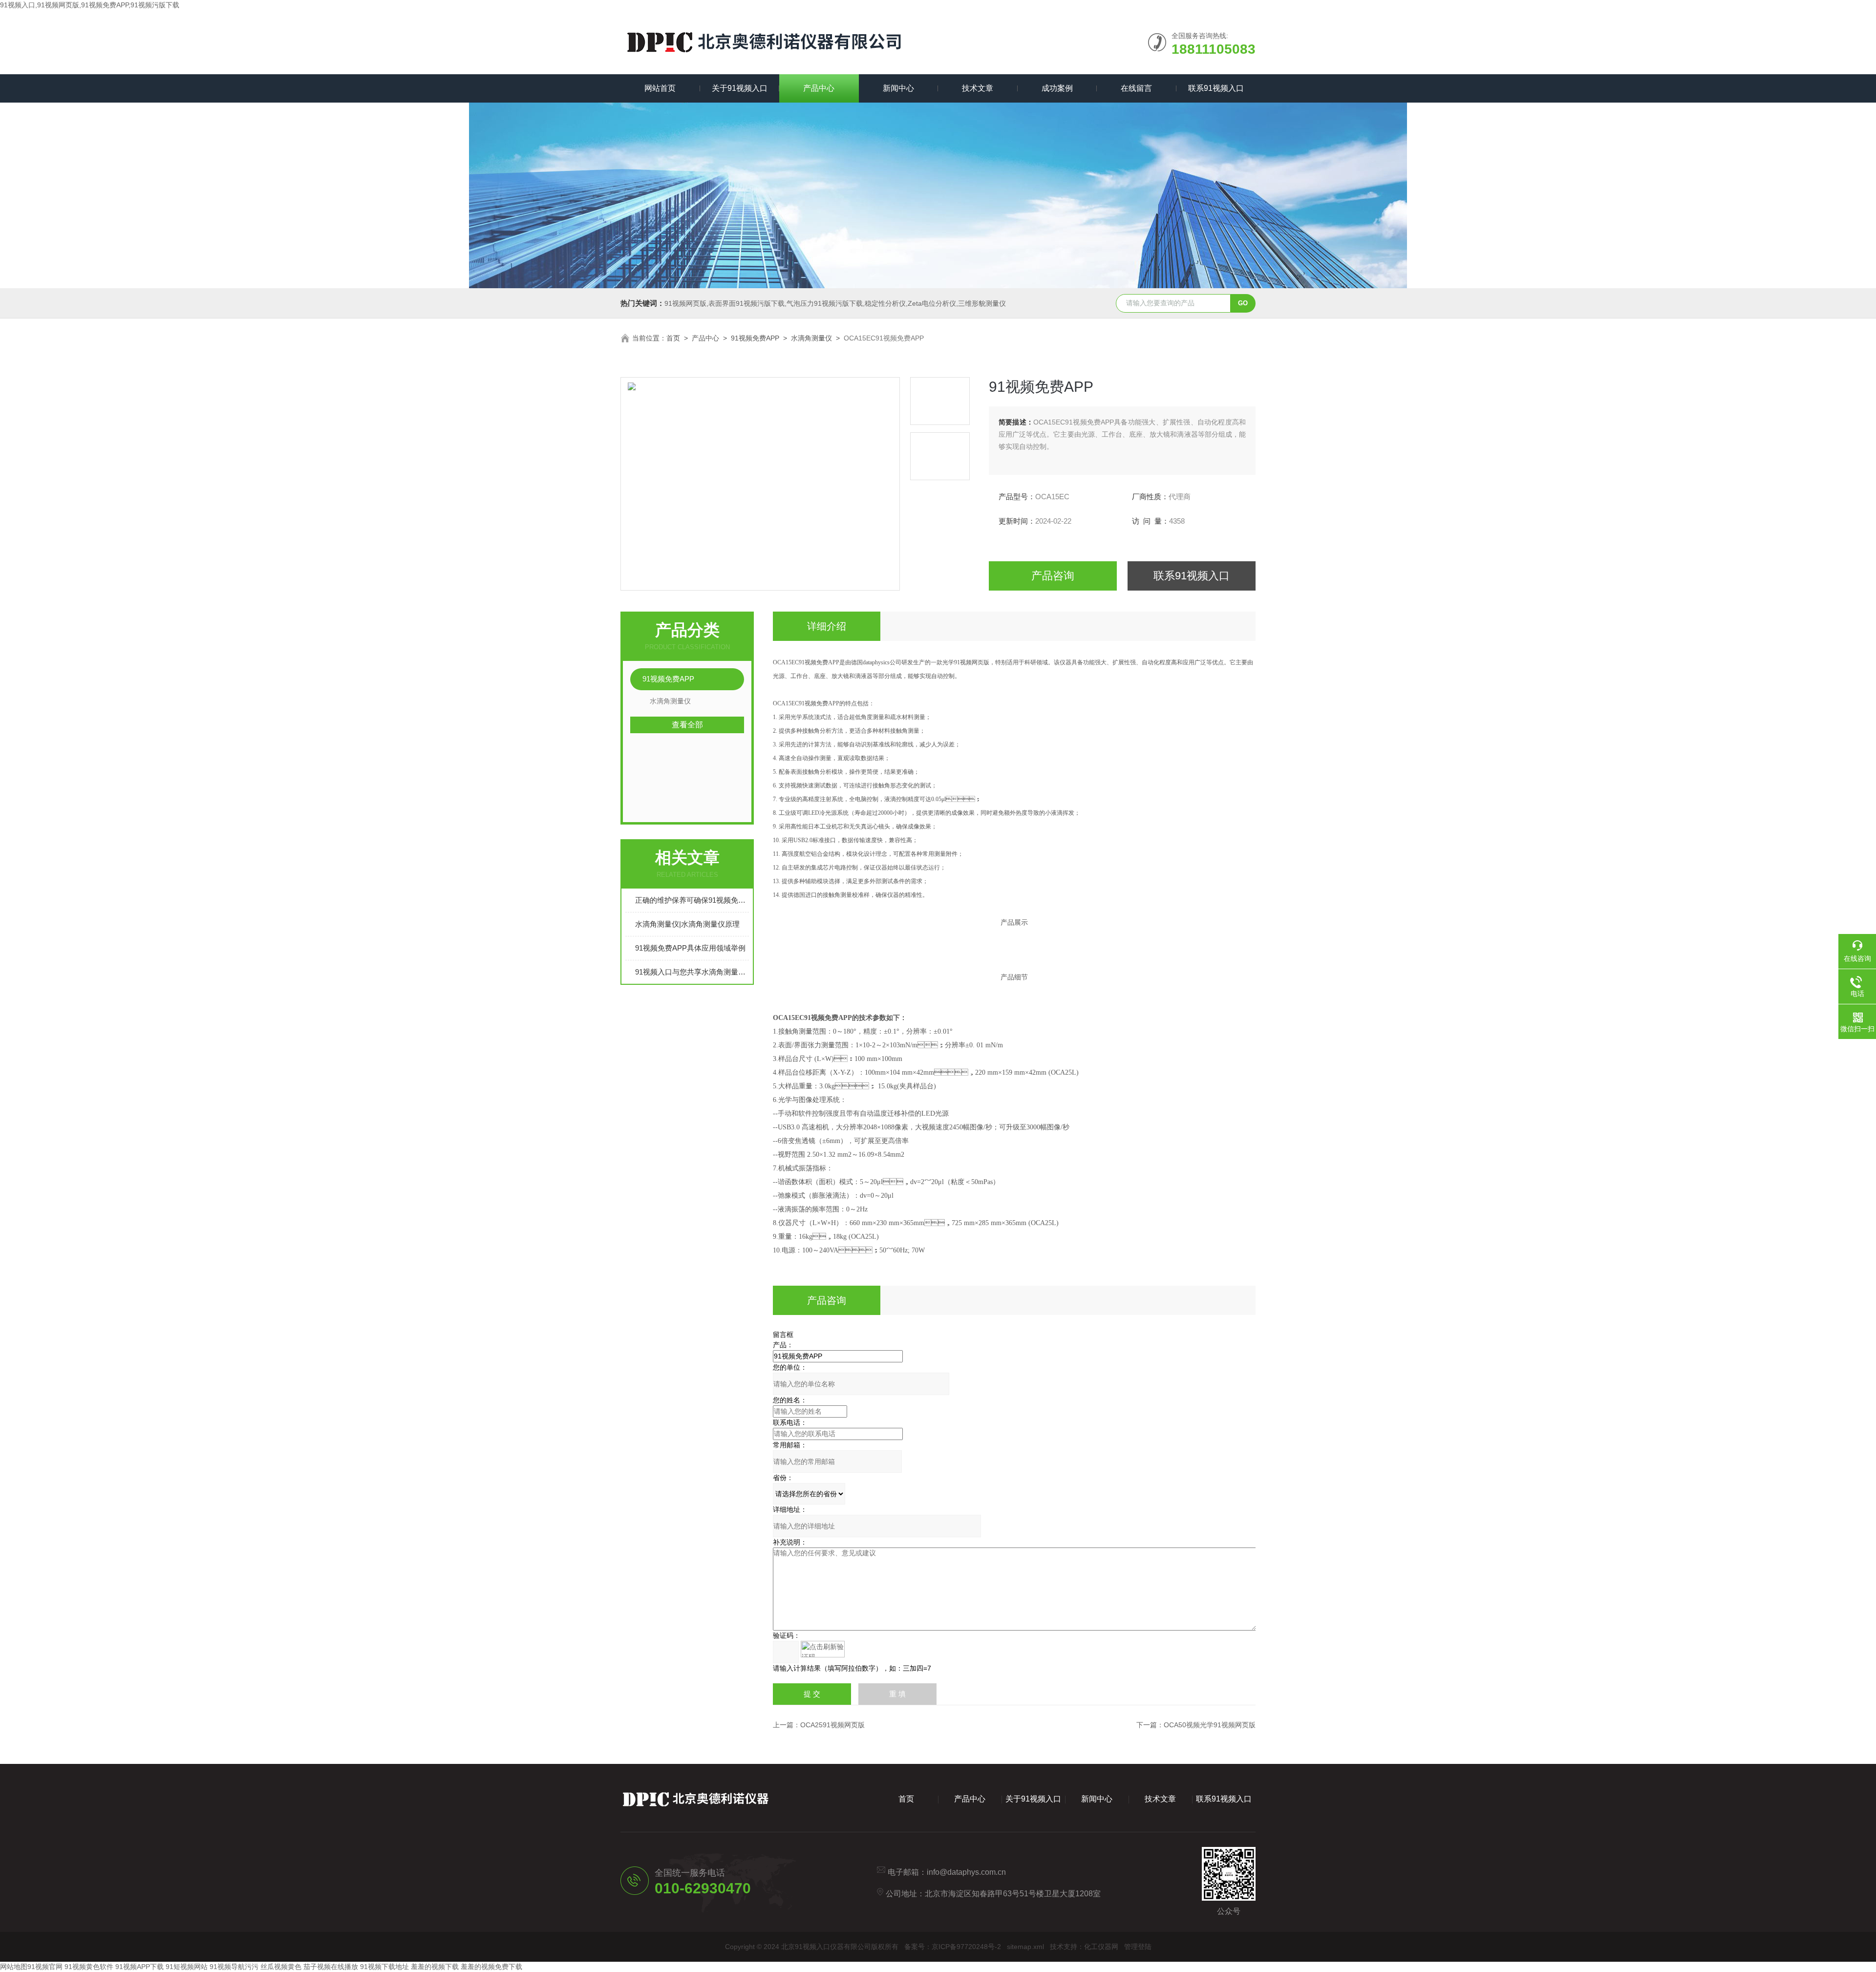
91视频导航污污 (234, 1967)
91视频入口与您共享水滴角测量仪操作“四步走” (692, 972)
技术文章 (978, 88)
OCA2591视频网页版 (832, 1725)
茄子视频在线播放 (331, 1967)
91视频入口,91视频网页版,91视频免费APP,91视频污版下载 (90, 5)
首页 (673, 338)
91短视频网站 (187, 1967)
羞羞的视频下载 (435, 1967)
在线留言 (1136, 88)
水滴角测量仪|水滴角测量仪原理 (687, 924)
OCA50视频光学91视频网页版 (1210, 1725)
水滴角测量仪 (811, 338)
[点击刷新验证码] (823, 1649)
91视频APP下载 (139, 1967)
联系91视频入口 (1216, 88)
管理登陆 (1138, 1947)
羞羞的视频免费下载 (491, 1967)
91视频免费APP (755, 338)
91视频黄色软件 (89, 1967)
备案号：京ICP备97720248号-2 (953, 1947)
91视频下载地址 (384, 1967)
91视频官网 (45, 1967)
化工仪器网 (1101, 1947)
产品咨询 (1053, 576)
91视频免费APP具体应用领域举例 (690, 948)
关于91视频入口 (740, 88)
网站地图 (14, 1967)
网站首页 (660, 88)
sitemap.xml (1025, 1947)
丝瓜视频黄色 (281, 1967)
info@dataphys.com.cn (966, 1872)
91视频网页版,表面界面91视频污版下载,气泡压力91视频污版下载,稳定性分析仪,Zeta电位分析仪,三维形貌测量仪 (835, 303)
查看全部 (687, 725)
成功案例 (1057, 88)
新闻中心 (898, 88)
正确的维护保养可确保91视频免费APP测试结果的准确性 (692, 900)
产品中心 (819, 88)
